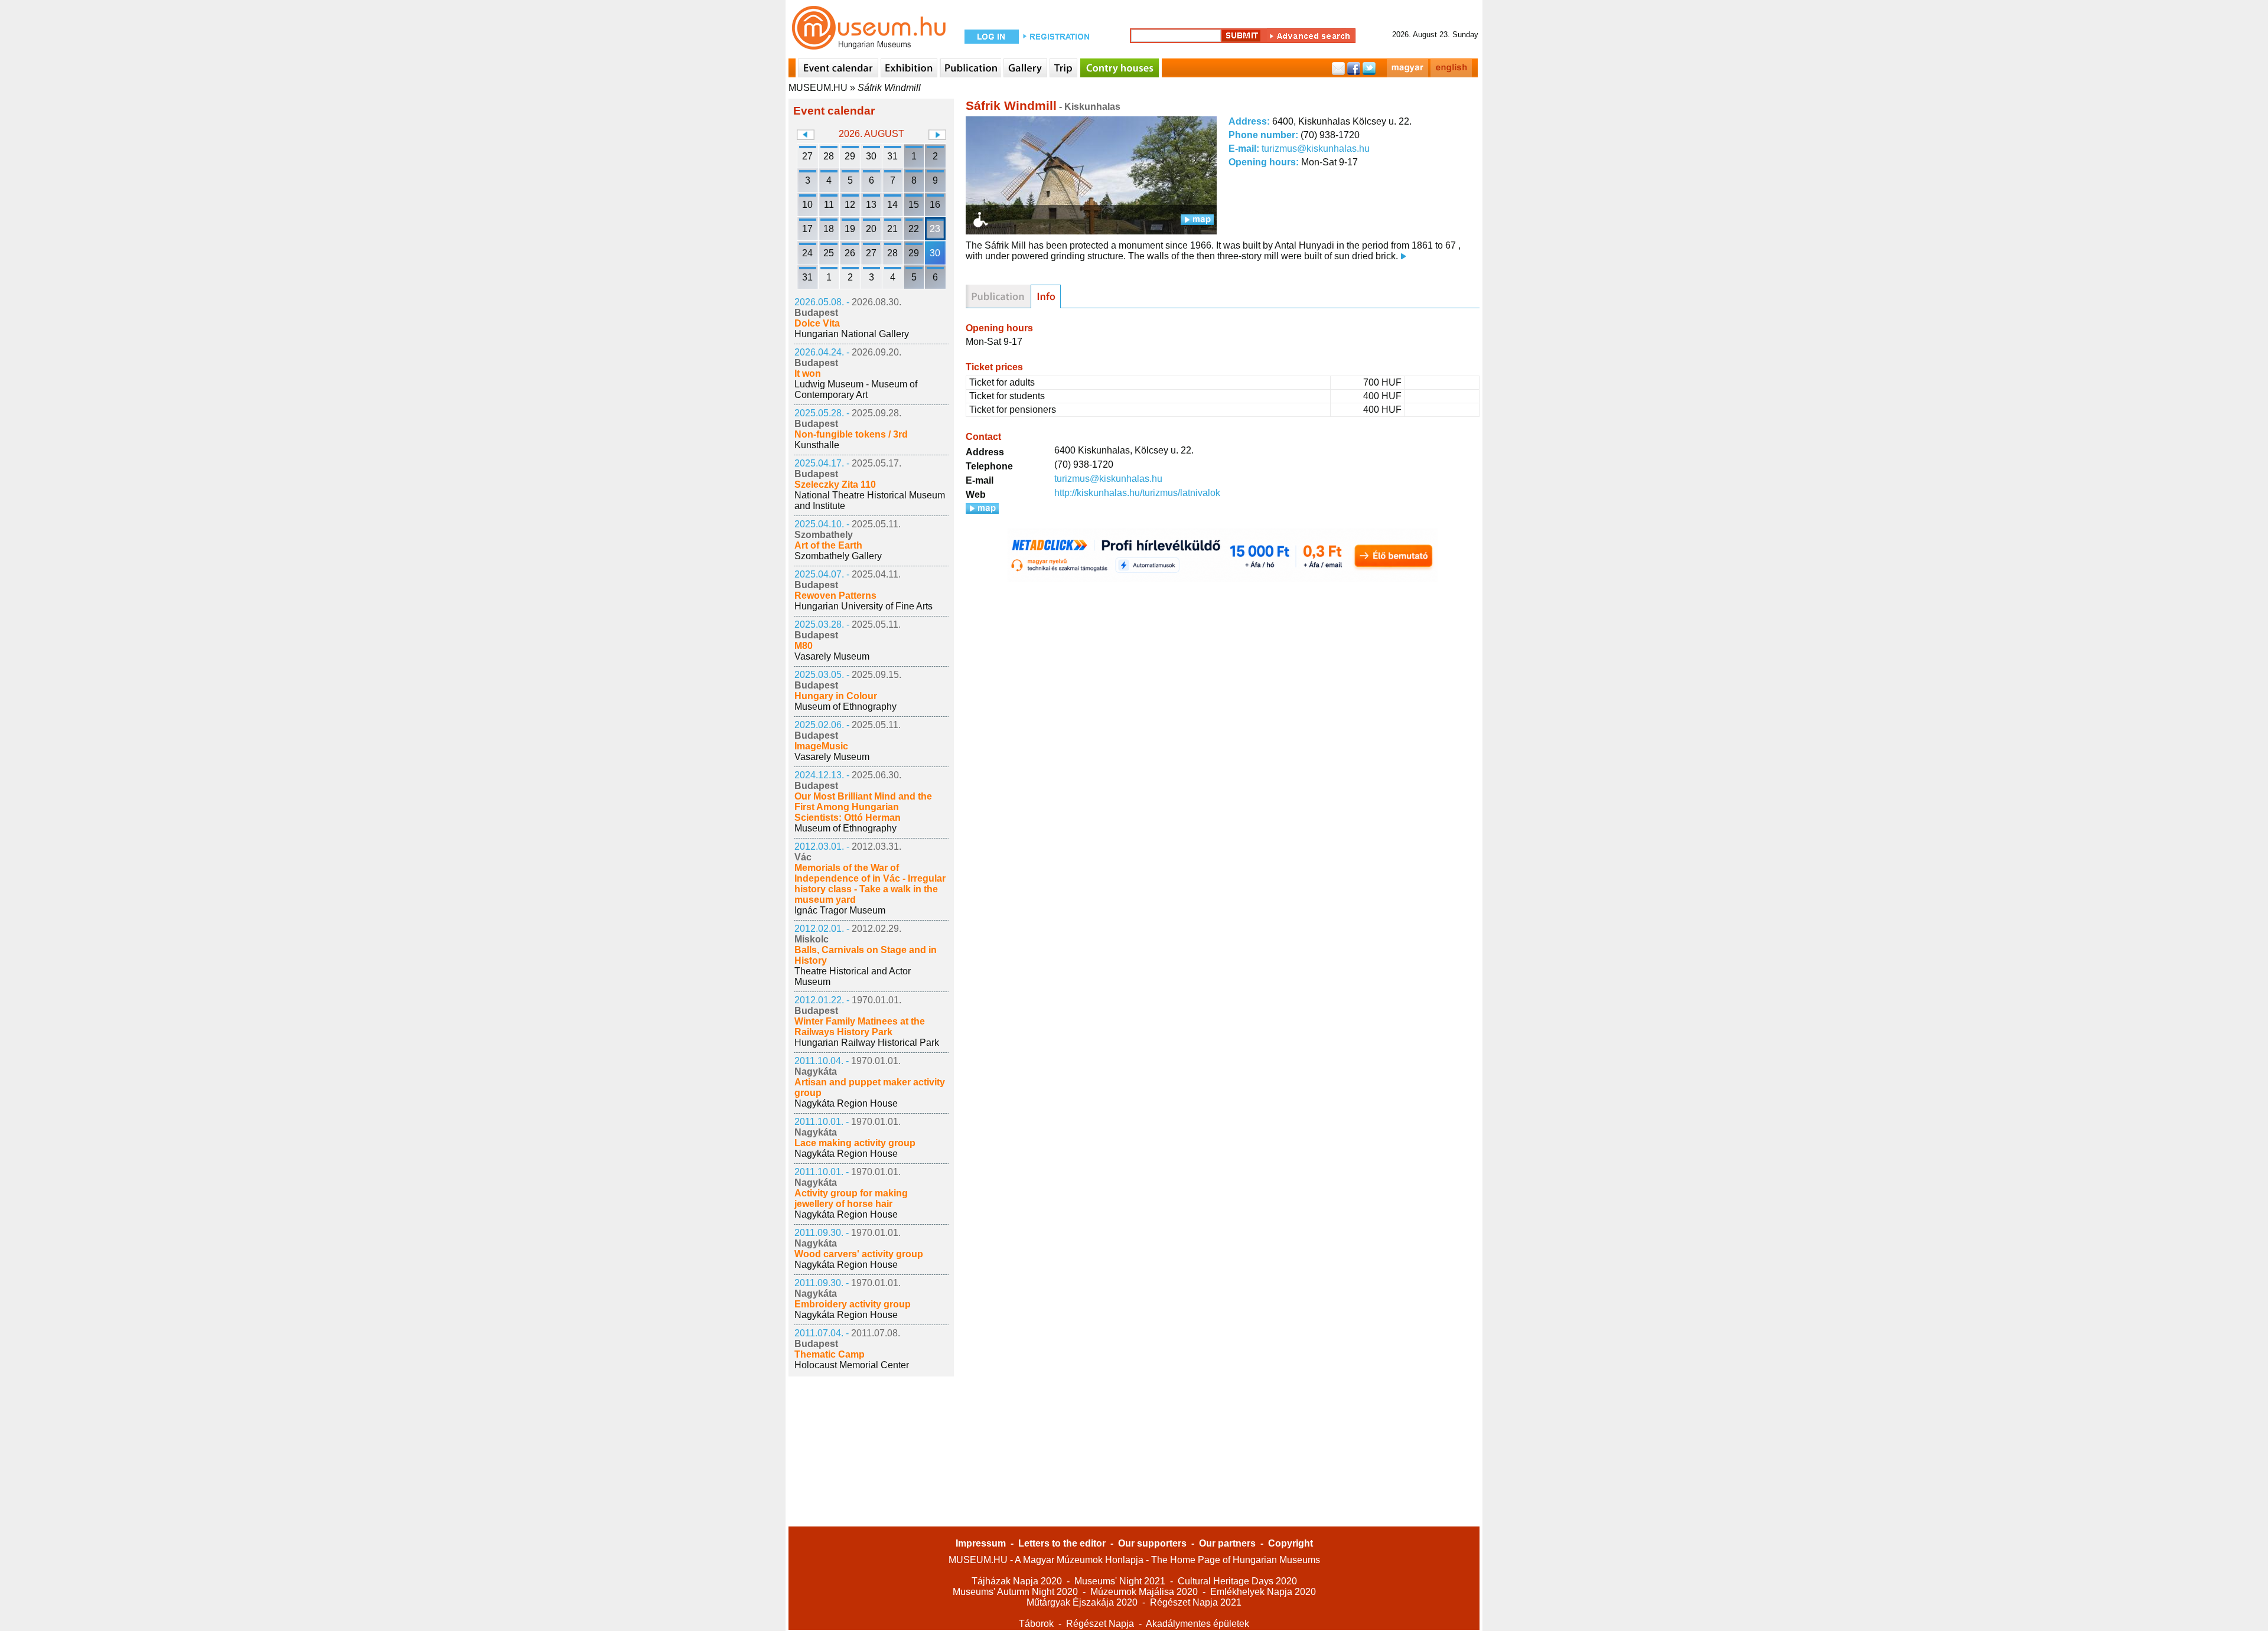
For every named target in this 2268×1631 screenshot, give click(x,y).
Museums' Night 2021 (1120, 1581)
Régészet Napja (1100, 1624)
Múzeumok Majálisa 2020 (1144, 1592)
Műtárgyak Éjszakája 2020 (1082, 1602)
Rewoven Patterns (835, 596)
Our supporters (1152, 1543)
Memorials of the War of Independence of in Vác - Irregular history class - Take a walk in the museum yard (870, 884)
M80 (804, 646)
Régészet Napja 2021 (1196, 1602)
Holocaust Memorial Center (852, 1365)
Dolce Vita (817, 323)
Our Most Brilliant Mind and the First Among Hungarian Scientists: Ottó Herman (863, 807)
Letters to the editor (1062, 1543)
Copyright (1291, 1543)
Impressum (981, 1543)
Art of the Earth (828, 545)
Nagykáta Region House (846, 1103)
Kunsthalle (817, 445)
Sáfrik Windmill (889, 88)
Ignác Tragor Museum (840, 910)
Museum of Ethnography (845, 707)
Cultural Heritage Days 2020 (1237, 1581)
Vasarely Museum (832, 656)
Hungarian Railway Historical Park (867, 1043)
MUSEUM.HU (818, 88)
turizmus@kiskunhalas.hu (1316, 149)
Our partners (1227, 1543)
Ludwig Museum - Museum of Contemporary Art (856, 389)
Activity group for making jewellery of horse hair (851, 1198)
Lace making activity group (855, 1143)
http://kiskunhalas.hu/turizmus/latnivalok (1137, 493)
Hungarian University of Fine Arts (863, 606)
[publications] (998, 296)
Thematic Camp (830, 1354)
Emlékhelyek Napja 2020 (1263, 1592)
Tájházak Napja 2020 (1017, 1581)
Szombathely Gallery (838, 556)
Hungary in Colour (836, 696)
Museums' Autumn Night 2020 (1015, 1592)
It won (808, 374)
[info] (1046, 296)
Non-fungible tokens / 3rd (851, 434)
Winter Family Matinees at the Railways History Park (860, 1027)
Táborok (1036, 1624)
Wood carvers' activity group (859, 1254)
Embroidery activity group (853, 1304)
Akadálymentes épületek (1197, 1624)
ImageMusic (821, 746)
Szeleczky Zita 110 (835, 485)
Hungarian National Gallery (852, 334)
